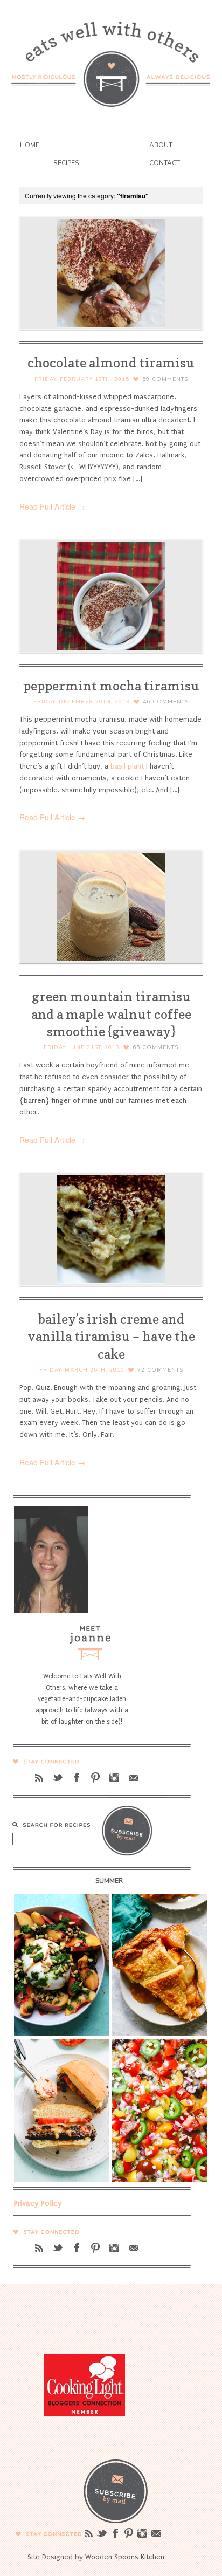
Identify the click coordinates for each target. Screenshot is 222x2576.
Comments (165, 379)
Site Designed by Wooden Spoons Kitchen (96, 2557)
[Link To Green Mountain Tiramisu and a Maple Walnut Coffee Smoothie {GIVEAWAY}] (111, 907)
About (161, 145)
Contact (165, 163)
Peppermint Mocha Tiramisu (111, 686)
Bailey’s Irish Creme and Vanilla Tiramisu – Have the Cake (111, 1336)
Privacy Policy (38, 2203)
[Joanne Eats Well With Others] (111, 57)
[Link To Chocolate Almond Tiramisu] (111, 273)
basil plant (127, 766)
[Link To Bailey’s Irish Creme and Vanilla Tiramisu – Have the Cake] (111, 1229)
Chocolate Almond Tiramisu (111, 363)
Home (30, 145)
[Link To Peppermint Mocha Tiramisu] (111, 596)
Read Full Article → (52, 506)
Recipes (66, 163)
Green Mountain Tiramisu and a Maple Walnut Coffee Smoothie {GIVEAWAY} (111, 1014)
